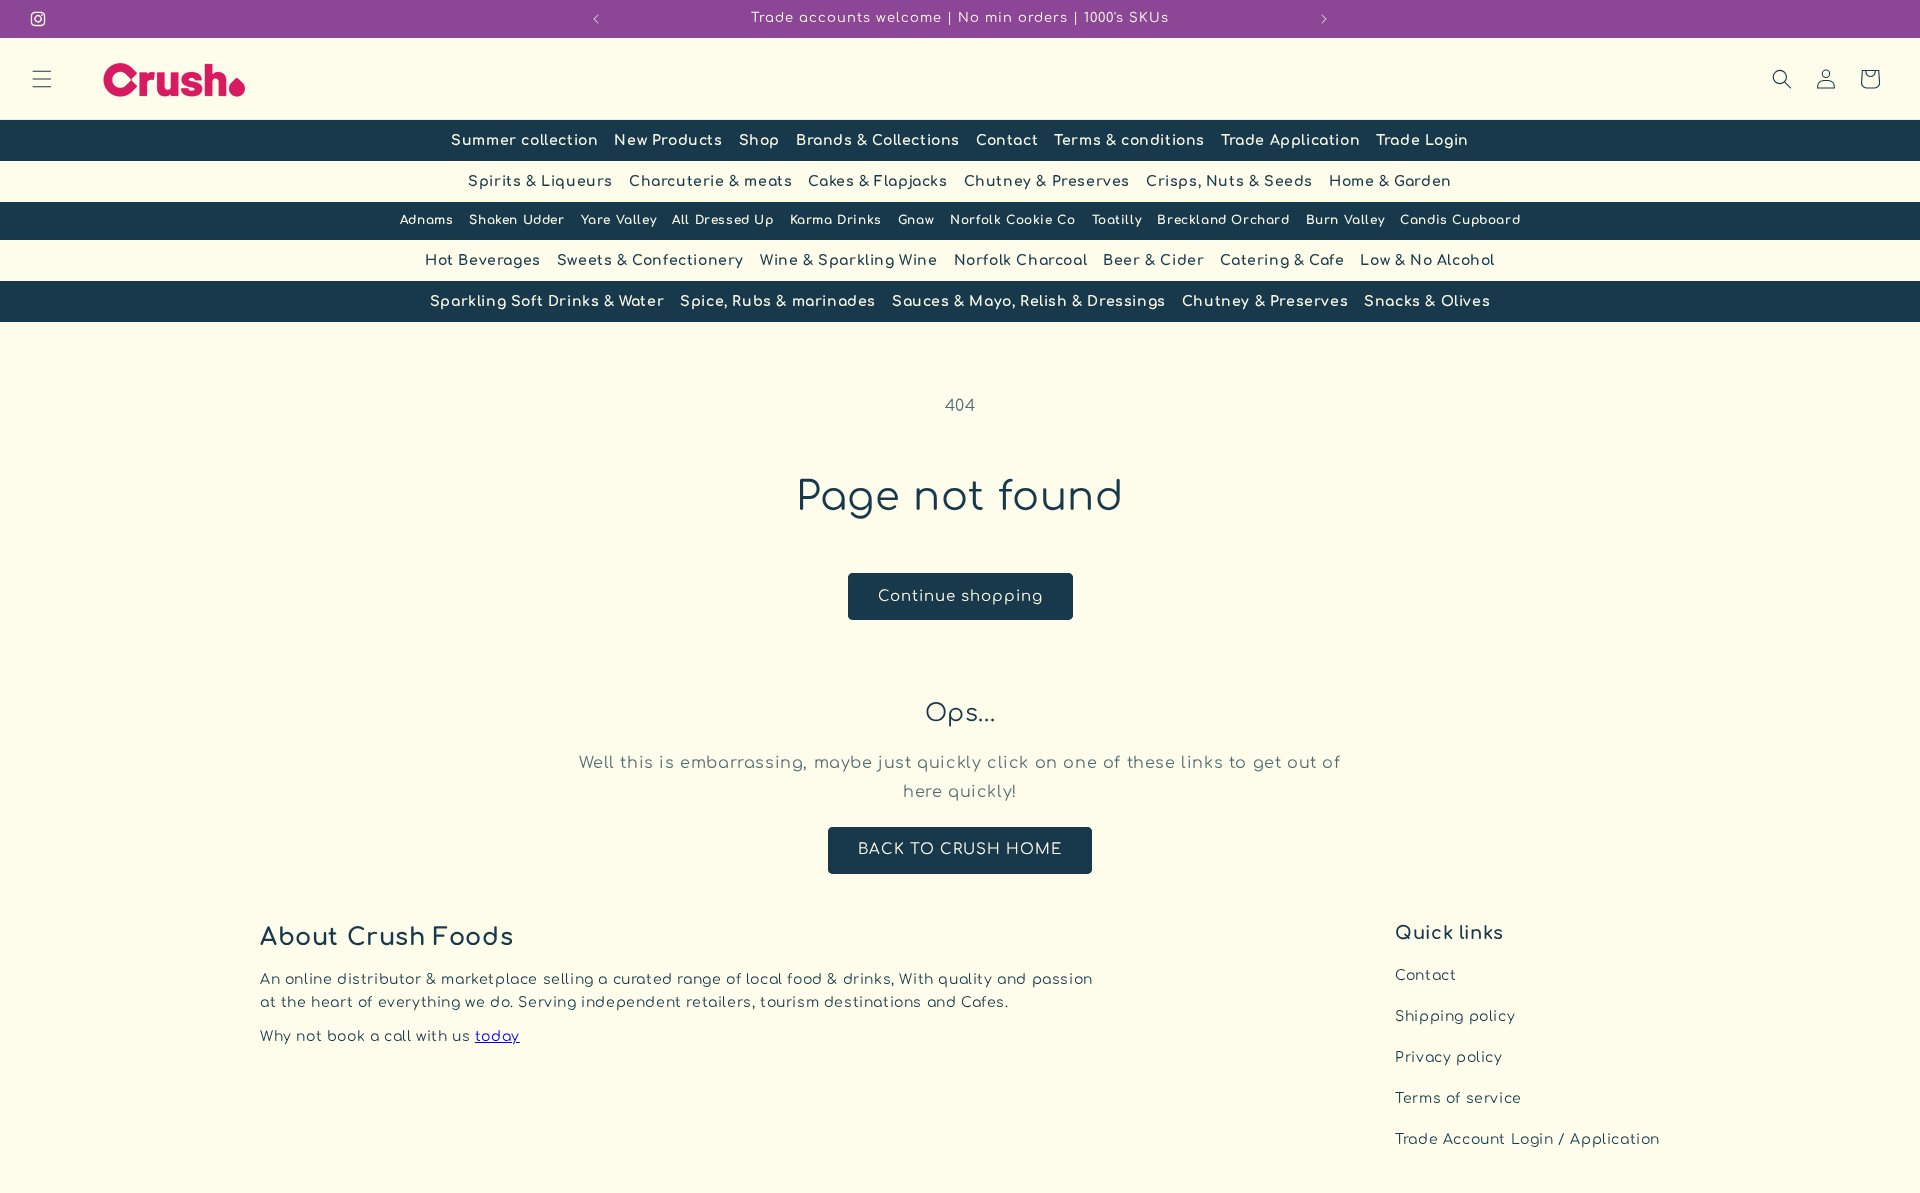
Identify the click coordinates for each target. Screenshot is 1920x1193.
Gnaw (916, 220)
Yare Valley (619, 220)
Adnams (427, 220)
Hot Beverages (483, 260)
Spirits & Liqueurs (540, 181)
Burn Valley (1345, 220)
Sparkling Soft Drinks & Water (547, 301)
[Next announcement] (1324, 19)
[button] (42, 79)
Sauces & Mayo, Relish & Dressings (1029, 301)
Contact (1007, 140)
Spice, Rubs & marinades (778, 301)
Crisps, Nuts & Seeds (1229, 181)
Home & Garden (1390, 181)
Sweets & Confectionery (650, 260)
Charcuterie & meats (710, 181)
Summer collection (524, 140)
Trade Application (1290, 140)
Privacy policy (1448, 1057)
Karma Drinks (836, 220)
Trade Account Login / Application (1527, 1139)
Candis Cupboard (1460, 220)
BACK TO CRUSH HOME (960, 849)
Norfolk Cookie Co (1012, 220)
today (497, 1036)
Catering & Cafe (1282, 260)
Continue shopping (960, 596)
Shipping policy (1455, 1016)
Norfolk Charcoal (1021, 260)
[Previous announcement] (596, 19)
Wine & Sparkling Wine (849, 260)
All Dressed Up (722, 220)
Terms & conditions (1129, 140)
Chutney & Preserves (1047, 181)
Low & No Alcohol (1427, 260)
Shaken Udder (516, 220)
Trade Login (1422, 140)
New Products (668, 140)
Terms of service (1458, 1098)
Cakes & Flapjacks (877, 181)
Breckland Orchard (1223, 220)
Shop (759, 140)
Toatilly (1117, 220)
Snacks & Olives (1427, 301)
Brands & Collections (878, 140)
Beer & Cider (1153, 260)
